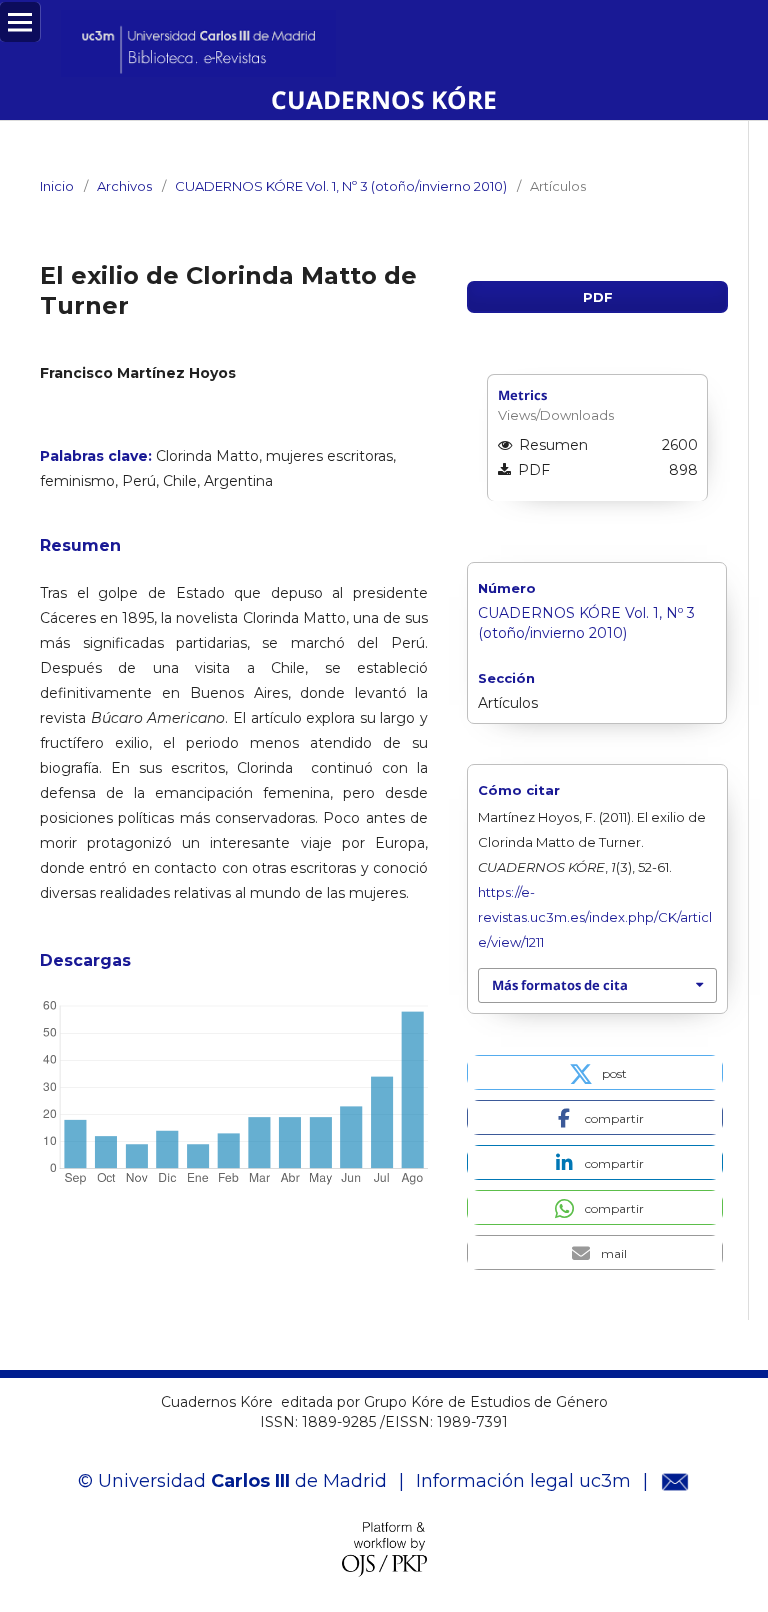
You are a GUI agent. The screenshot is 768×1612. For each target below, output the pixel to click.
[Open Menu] (20, 22)
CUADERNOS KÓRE (384, 99)
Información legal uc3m (523, 1481)
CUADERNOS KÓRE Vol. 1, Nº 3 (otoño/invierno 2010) (341, 186)
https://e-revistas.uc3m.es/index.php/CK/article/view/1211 (595, 917)
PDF (598, 297)
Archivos (124, 186)
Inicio (57, 186)
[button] (595, 1072)
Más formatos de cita (560, 985)
